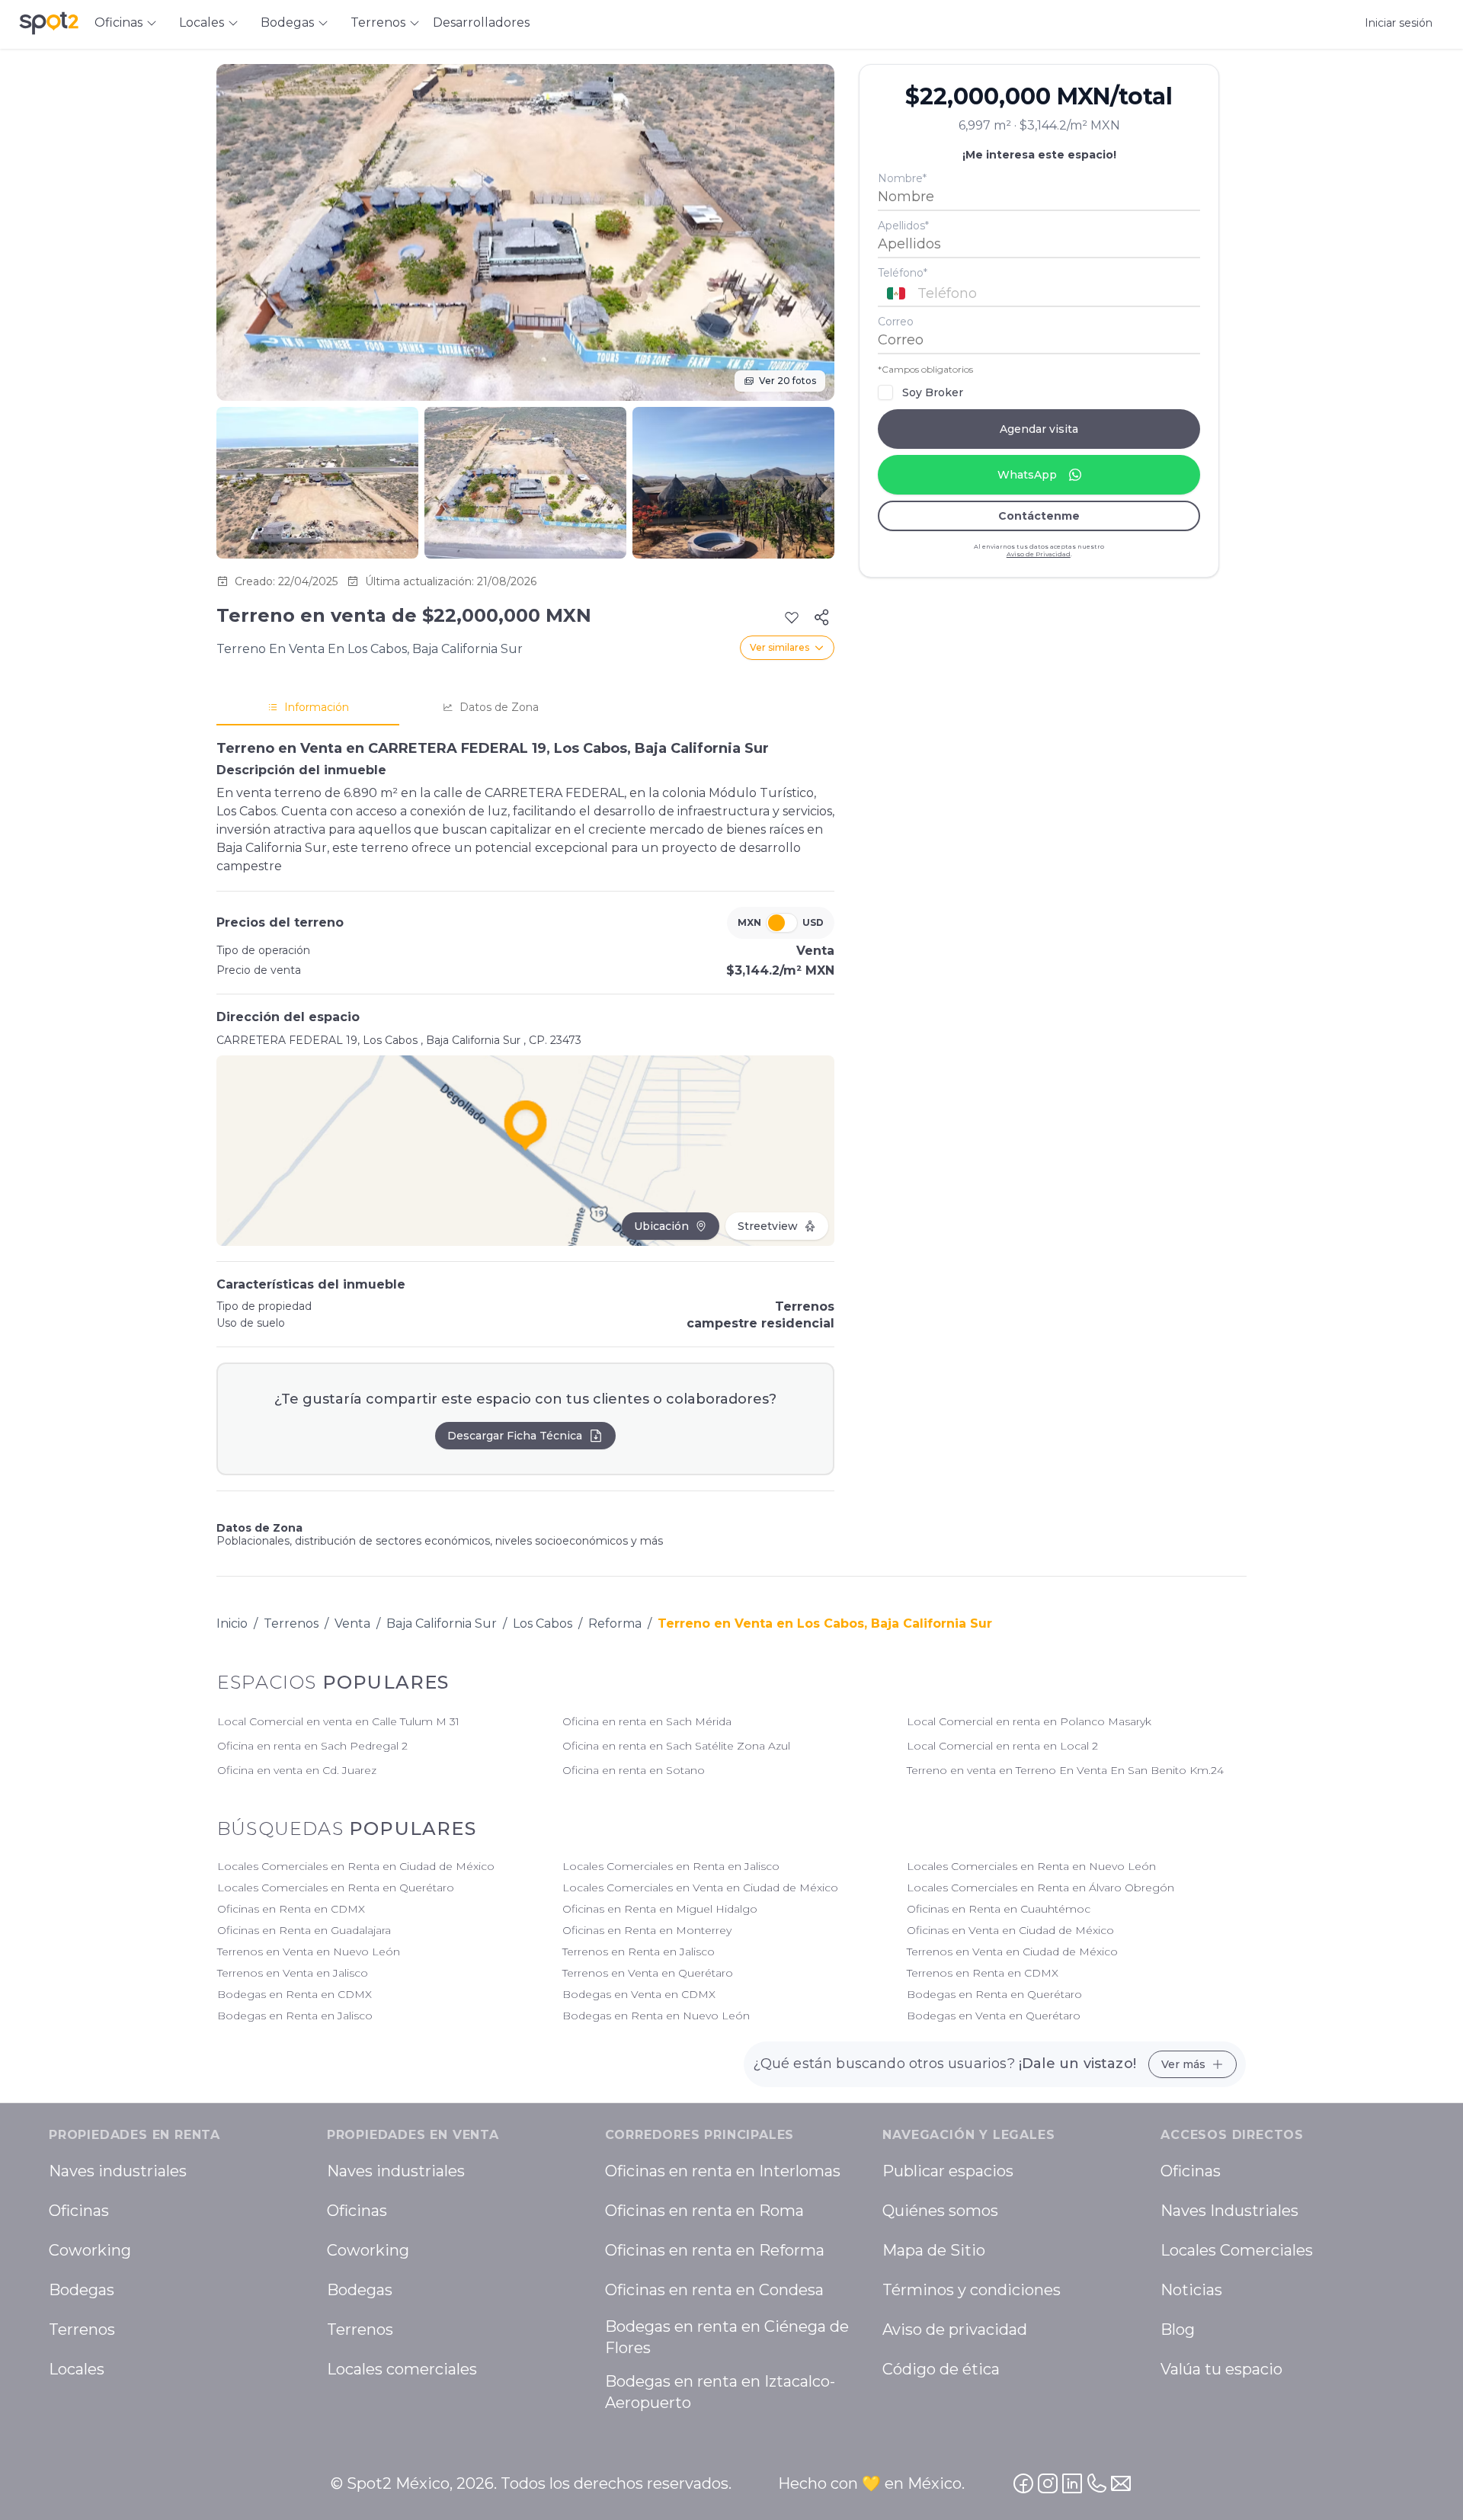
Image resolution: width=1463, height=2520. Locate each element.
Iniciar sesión (1399, 23)
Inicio (232, 1623)
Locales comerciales (402, 2369)
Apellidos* (903, 226)
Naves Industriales (1229, 2211)
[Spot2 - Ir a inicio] (49, 23)
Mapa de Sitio (934, 2250)
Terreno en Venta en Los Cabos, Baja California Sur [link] (825, 1623)
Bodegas (82, 2290)
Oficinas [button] (118, 22)
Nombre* (902, 178)
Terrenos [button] (378, 22)
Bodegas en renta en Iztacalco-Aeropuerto (720, 2392)
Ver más (1183, 2064)
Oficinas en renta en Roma (704, 2211)
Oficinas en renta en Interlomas (723, 2171)
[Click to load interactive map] (525, 1151)
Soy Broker (933, 392)
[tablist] (525, 708)
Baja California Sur (442, 1623)
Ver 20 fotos (788, 381)
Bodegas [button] (287, 22)
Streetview (768, 1226)
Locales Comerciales (1237, 2250)
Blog (1178, 2329)
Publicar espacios (948, 2171)
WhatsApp (1027, 475)
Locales (77, 2369)
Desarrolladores (481, 22)
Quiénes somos (940, 2211)
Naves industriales (118, 2171)
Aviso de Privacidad (1039, 554)
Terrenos (291, 1623)
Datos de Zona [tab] (499, 707)
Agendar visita (1039, 429)
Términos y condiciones (972, 2290)
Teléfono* (903, 273)
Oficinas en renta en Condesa (714, 2290)
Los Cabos (543, 1623)
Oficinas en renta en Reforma (715, 2250)
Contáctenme (1039, 516)
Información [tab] (317, 707)
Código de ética (941, 2369)
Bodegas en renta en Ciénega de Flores (727, 2337)
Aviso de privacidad (955, 2329)
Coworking (90, 2250)
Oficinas (79, 2211)
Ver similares (780, 647)
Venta (352, 1623)
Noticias (1191, 2290)
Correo (896, 322)
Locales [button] (202, 22)
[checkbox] (885, 392)
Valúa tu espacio (1221, 2369)
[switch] (782, 923)
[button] (1039, 293)
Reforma (615, 1623)
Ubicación (661, 1226)
